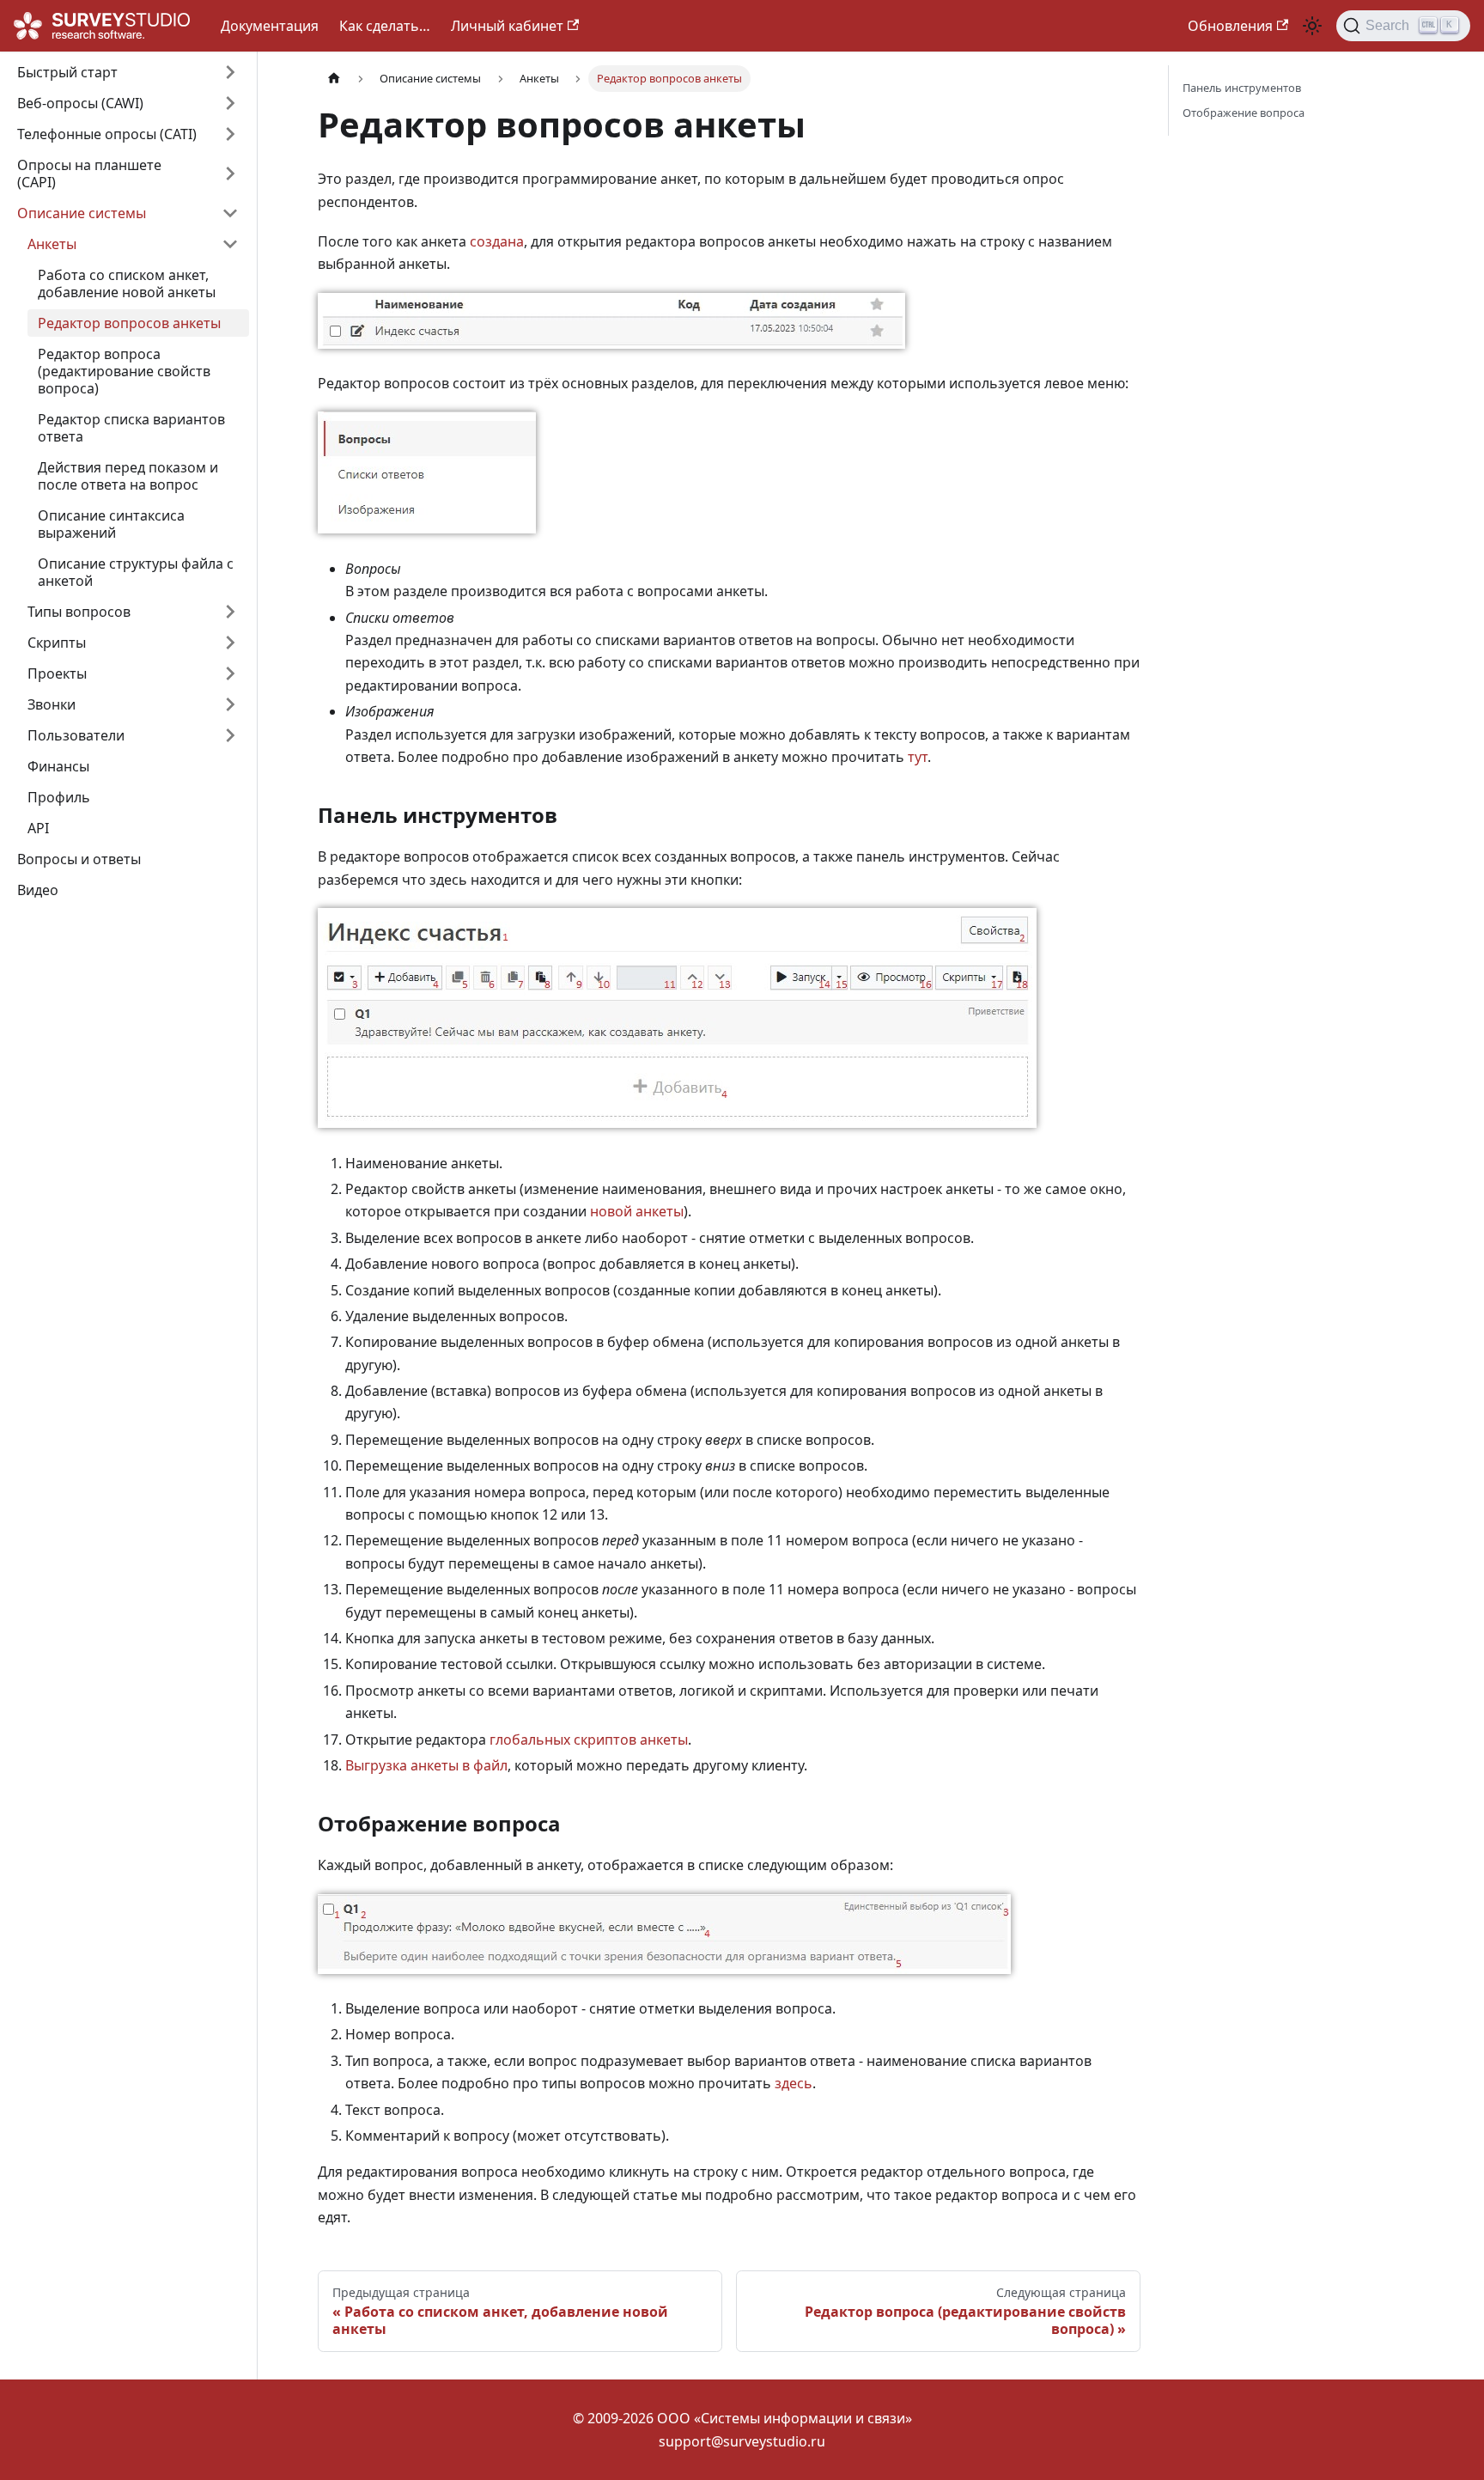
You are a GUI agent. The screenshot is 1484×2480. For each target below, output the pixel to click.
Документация (270, 26)
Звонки (52, 704)
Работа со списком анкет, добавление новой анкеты (127, 283)
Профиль (59, 797)
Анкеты (52, 244)
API (38, 828)
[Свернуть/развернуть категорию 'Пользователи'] (230, 735)
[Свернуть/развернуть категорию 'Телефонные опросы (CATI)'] (230, 134)
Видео (38, 890)
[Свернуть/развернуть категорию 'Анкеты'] (230, 244)
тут (918, 757)
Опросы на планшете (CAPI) (89, 174)
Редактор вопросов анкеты (129, 323)
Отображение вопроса (1244, 113)
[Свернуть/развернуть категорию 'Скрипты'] (230, 643)
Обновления (1230, 26)
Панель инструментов (1242, 88)
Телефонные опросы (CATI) (107, 134)
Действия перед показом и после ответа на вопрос (128, 476)
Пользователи (76, 735)
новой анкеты (637, 1211)
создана (497, 241)
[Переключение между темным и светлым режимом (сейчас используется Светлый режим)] (1312, 26)
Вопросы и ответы (79, 859)
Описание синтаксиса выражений (111, 524)
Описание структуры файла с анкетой (136, 572)
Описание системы (82, 213)
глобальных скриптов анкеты (589, 1740)
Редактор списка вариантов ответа (131, 428)
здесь (794, 2083)
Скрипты (57, 643)
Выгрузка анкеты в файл (426, 1765)
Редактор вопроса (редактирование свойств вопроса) (124, 371)
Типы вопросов (79, 612)
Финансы (58, 766)
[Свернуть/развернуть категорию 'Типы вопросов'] (230, 612)
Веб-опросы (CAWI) (80, 103)
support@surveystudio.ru (742, 2441)
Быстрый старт (67, 72)
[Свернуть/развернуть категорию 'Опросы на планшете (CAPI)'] (230, 174)
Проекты (57, 673)
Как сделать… (385, 26)
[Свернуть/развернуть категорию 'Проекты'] (230, 673)
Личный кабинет (507, 26)
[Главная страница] (334, 79)
